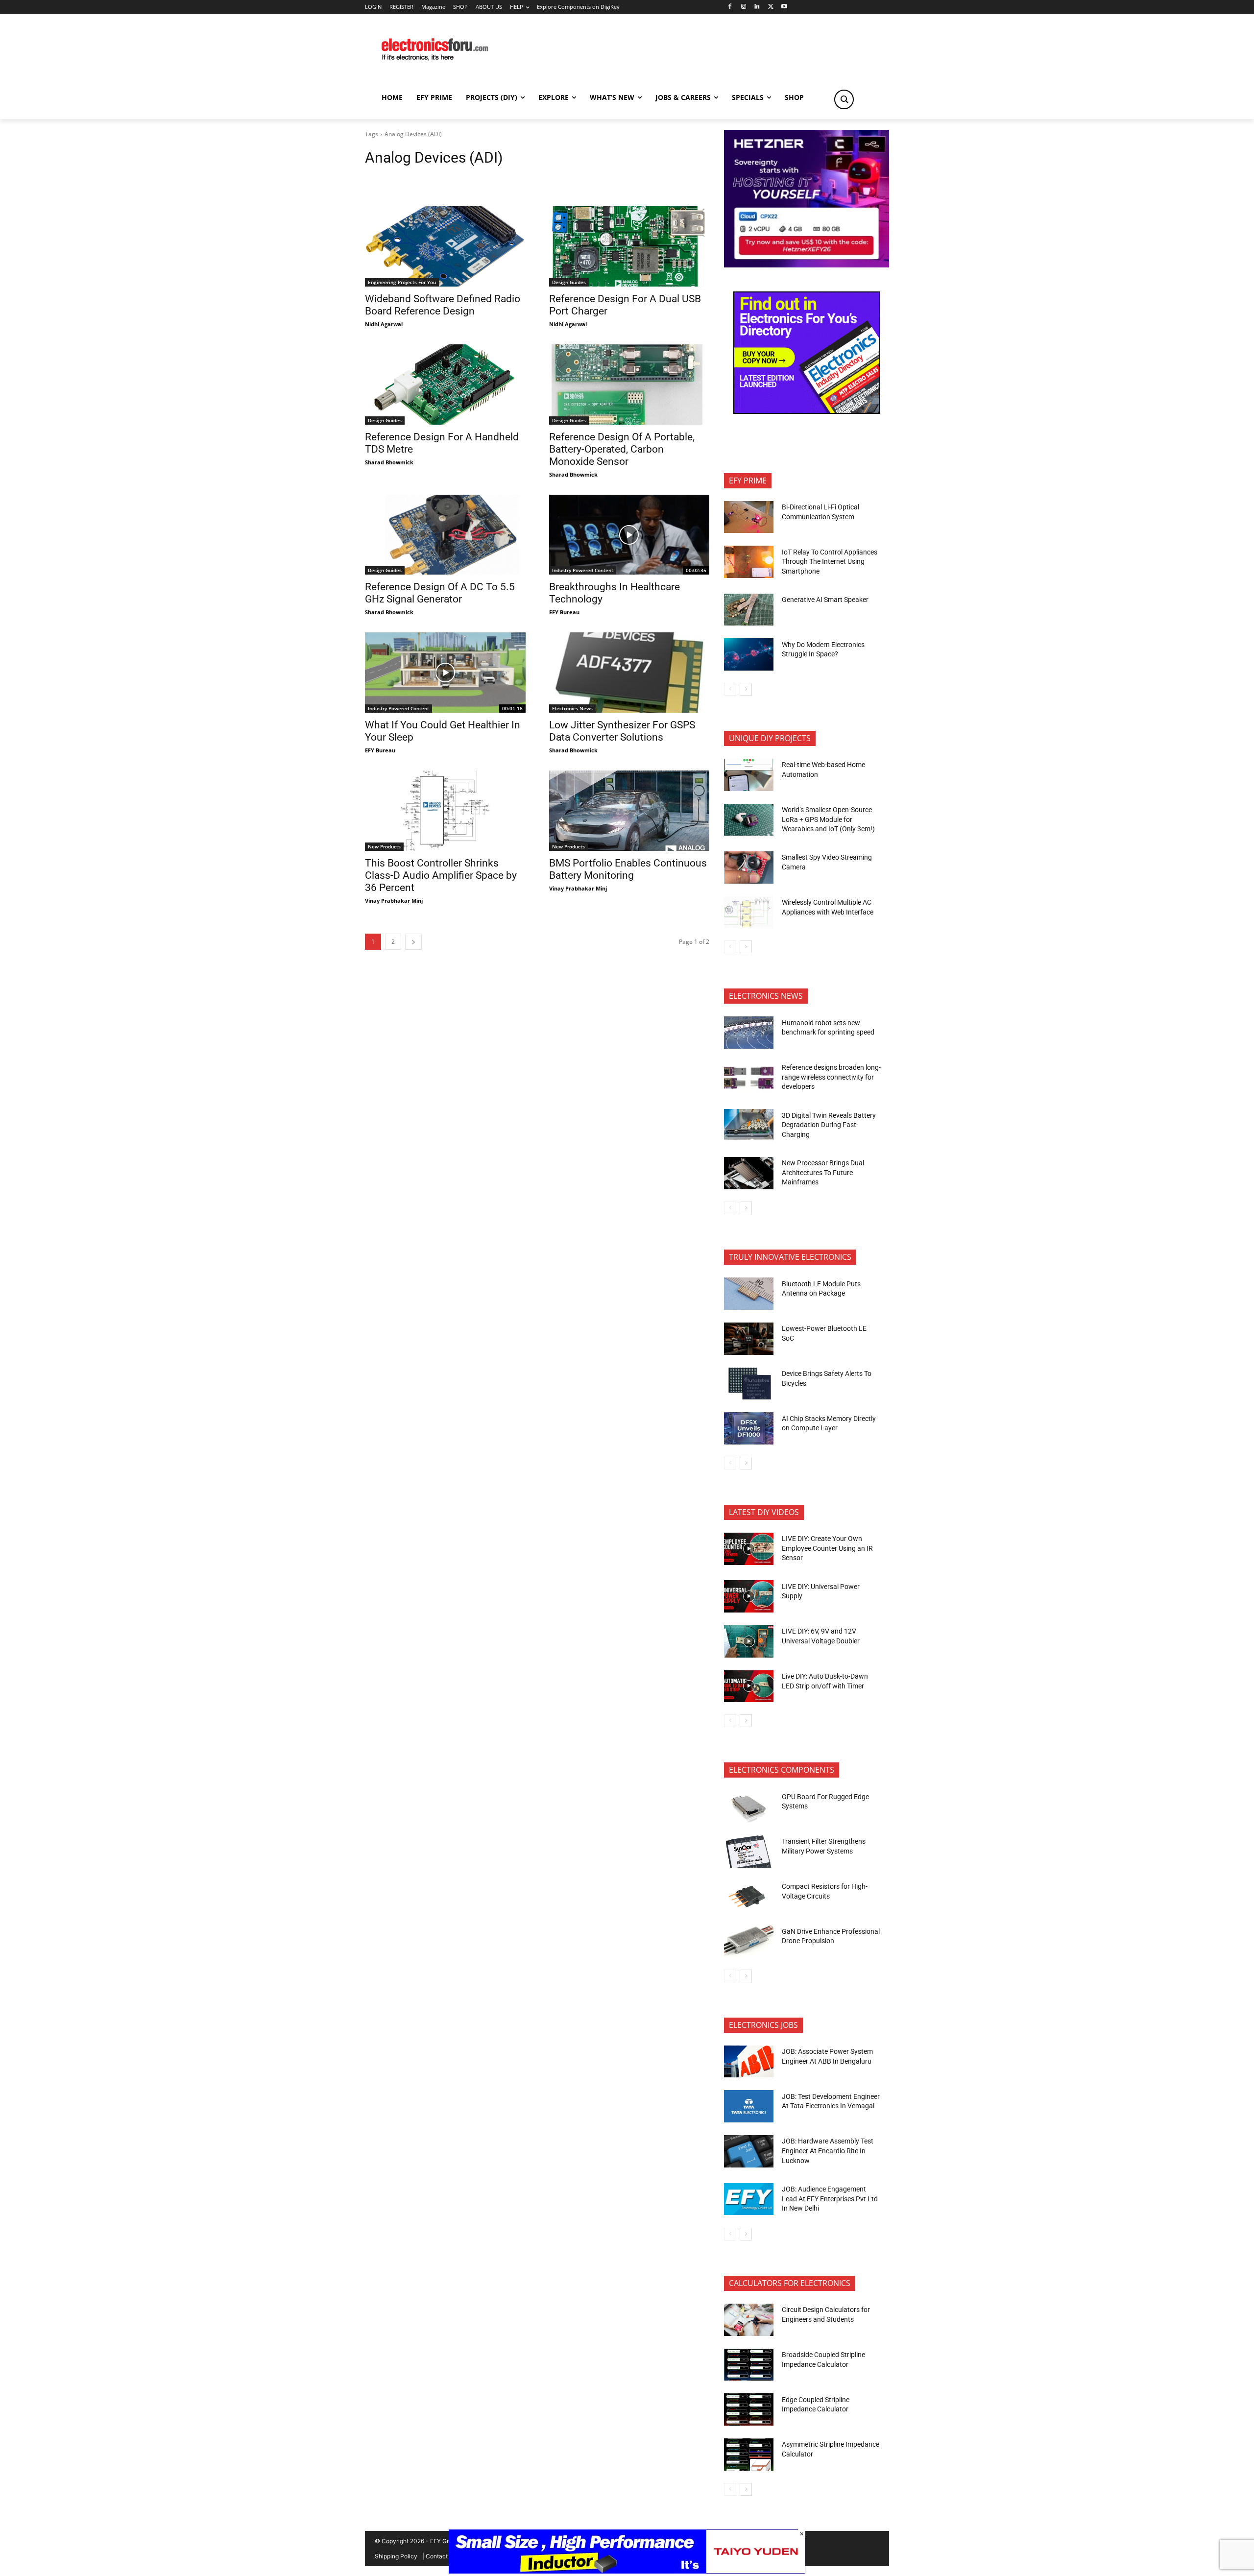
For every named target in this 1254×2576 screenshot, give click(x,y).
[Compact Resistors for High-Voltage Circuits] (749, 1897)
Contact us (441, 2556)
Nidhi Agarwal (384, 324)
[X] (771, 7)
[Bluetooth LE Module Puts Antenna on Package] (749, 1294)
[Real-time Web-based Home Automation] (749, 775)
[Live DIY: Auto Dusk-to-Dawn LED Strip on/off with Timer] (749, 1686)
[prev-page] (730, 689)
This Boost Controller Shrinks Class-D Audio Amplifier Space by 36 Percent (441, 875)
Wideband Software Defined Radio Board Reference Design (443, 305)
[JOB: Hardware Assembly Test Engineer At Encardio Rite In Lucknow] (749, 2151)
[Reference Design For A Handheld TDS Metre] (445, 385)
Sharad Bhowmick (389, 462)
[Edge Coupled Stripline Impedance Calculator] (749, 2409)
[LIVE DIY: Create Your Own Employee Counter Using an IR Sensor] (749, 1549)
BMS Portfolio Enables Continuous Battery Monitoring (628, 869)
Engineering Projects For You (402, 282)
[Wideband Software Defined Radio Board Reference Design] (445, 246)
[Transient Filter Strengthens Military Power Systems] (749, 1852)
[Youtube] (784, 7)
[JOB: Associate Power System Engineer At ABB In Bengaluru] (749, 2062)
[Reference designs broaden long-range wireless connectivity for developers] (749, 1078)
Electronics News (572, 708)
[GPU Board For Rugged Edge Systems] (749, 1806)
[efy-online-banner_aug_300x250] (807, 265)
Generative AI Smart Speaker (825, 600)
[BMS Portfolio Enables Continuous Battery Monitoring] (629, 811)
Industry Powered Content (583, 570)
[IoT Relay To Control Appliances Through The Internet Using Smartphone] (749, 562)
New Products (384, 846)
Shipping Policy (396, 2556)
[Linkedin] (757, 7)
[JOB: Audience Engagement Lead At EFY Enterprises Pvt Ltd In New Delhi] (749, 2199)
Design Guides (569, 282)
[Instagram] (743, 7)
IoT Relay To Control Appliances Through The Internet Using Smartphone (830, 562)
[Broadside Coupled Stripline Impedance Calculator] (749, 2365)
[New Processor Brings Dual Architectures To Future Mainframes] (749, 1173)
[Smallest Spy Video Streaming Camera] (749, 867)
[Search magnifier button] (844, 99)
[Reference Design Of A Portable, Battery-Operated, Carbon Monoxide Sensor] (629, 385)
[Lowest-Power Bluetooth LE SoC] (749, 1339)
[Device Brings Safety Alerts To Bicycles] (749, 1384)
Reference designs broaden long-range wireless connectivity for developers (831, 1077)
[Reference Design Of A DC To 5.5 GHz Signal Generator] (445, 535)
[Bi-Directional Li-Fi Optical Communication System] (749, 517)
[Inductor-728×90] (627, 2571)
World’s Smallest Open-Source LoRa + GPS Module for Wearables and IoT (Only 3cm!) (828, 819)
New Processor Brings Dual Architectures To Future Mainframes (823, 1172)
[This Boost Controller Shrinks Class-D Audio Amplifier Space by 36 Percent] (445, 811)
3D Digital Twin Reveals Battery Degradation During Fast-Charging (829, 1125)
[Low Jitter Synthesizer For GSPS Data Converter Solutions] (629, 673)
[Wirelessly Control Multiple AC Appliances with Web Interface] (749, 913)
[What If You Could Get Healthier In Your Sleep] (445, 673)
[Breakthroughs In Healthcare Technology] (629, 535)
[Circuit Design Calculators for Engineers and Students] (749, 2320)
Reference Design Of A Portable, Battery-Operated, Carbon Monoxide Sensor (622, 449)
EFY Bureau (564, 612)
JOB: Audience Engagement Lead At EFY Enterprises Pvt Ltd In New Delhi (830, 2199)
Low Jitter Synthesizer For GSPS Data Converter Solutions (622, 731)
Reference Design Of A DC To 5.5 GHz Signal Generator (440, 593)
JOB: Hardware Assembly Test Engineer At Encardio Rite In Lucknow (828, 2151)
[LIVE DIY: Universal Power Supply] (749, 1596)
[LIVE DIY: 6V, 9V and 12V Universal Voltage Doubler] (749, 1641)
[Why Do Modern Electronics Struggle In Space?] (749, 654)
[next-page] (413, 942)
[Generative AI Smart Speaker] (749, 610)
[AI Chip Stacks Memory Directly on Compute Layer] (749, 1428)
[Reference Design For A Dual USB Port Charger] (629, 246)
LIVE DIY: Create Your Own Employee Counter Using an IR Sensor (827, 1548)
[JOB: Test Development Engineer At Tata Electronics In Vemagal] (749, 2106)
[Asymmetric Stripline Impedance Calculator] (749, 2455)
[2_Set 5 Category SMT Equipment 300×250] (807, 411)
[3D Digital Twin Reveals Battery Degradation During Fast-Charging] (749, 1125)
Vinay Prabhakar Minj (394, 901)
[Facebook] (730, 7)
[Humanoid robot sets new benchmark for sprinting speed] (749, 1033)
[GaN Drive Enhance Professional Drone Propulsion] (749, 1941)
